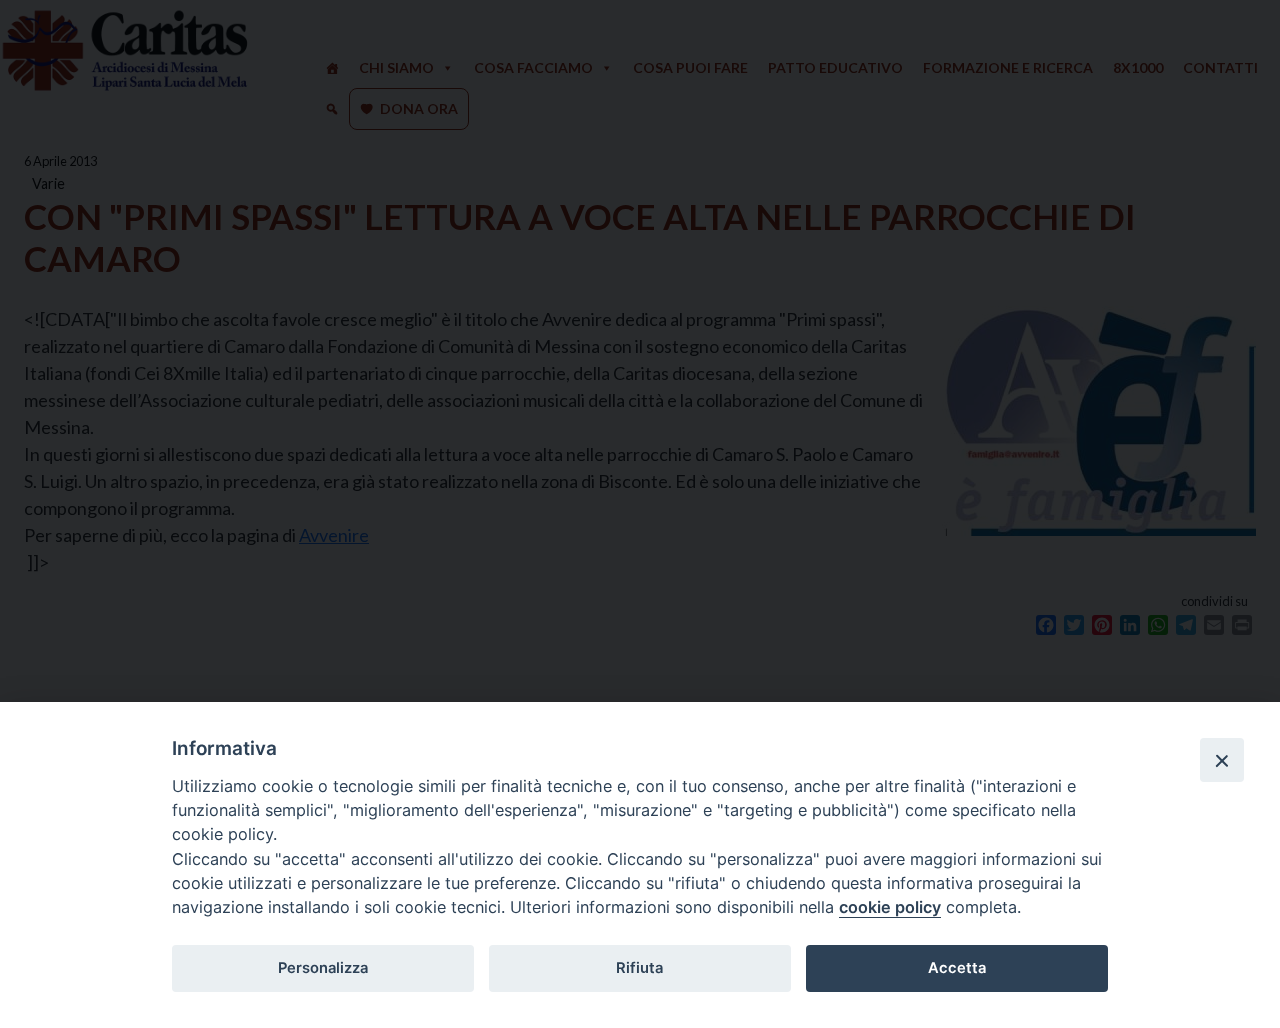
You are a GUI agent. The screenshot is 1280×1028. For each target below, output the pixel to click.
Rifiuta (639, 968)
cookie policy (890, 907)
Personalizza (323, 968)
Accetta (957, 968)
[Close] (1222, 760)
